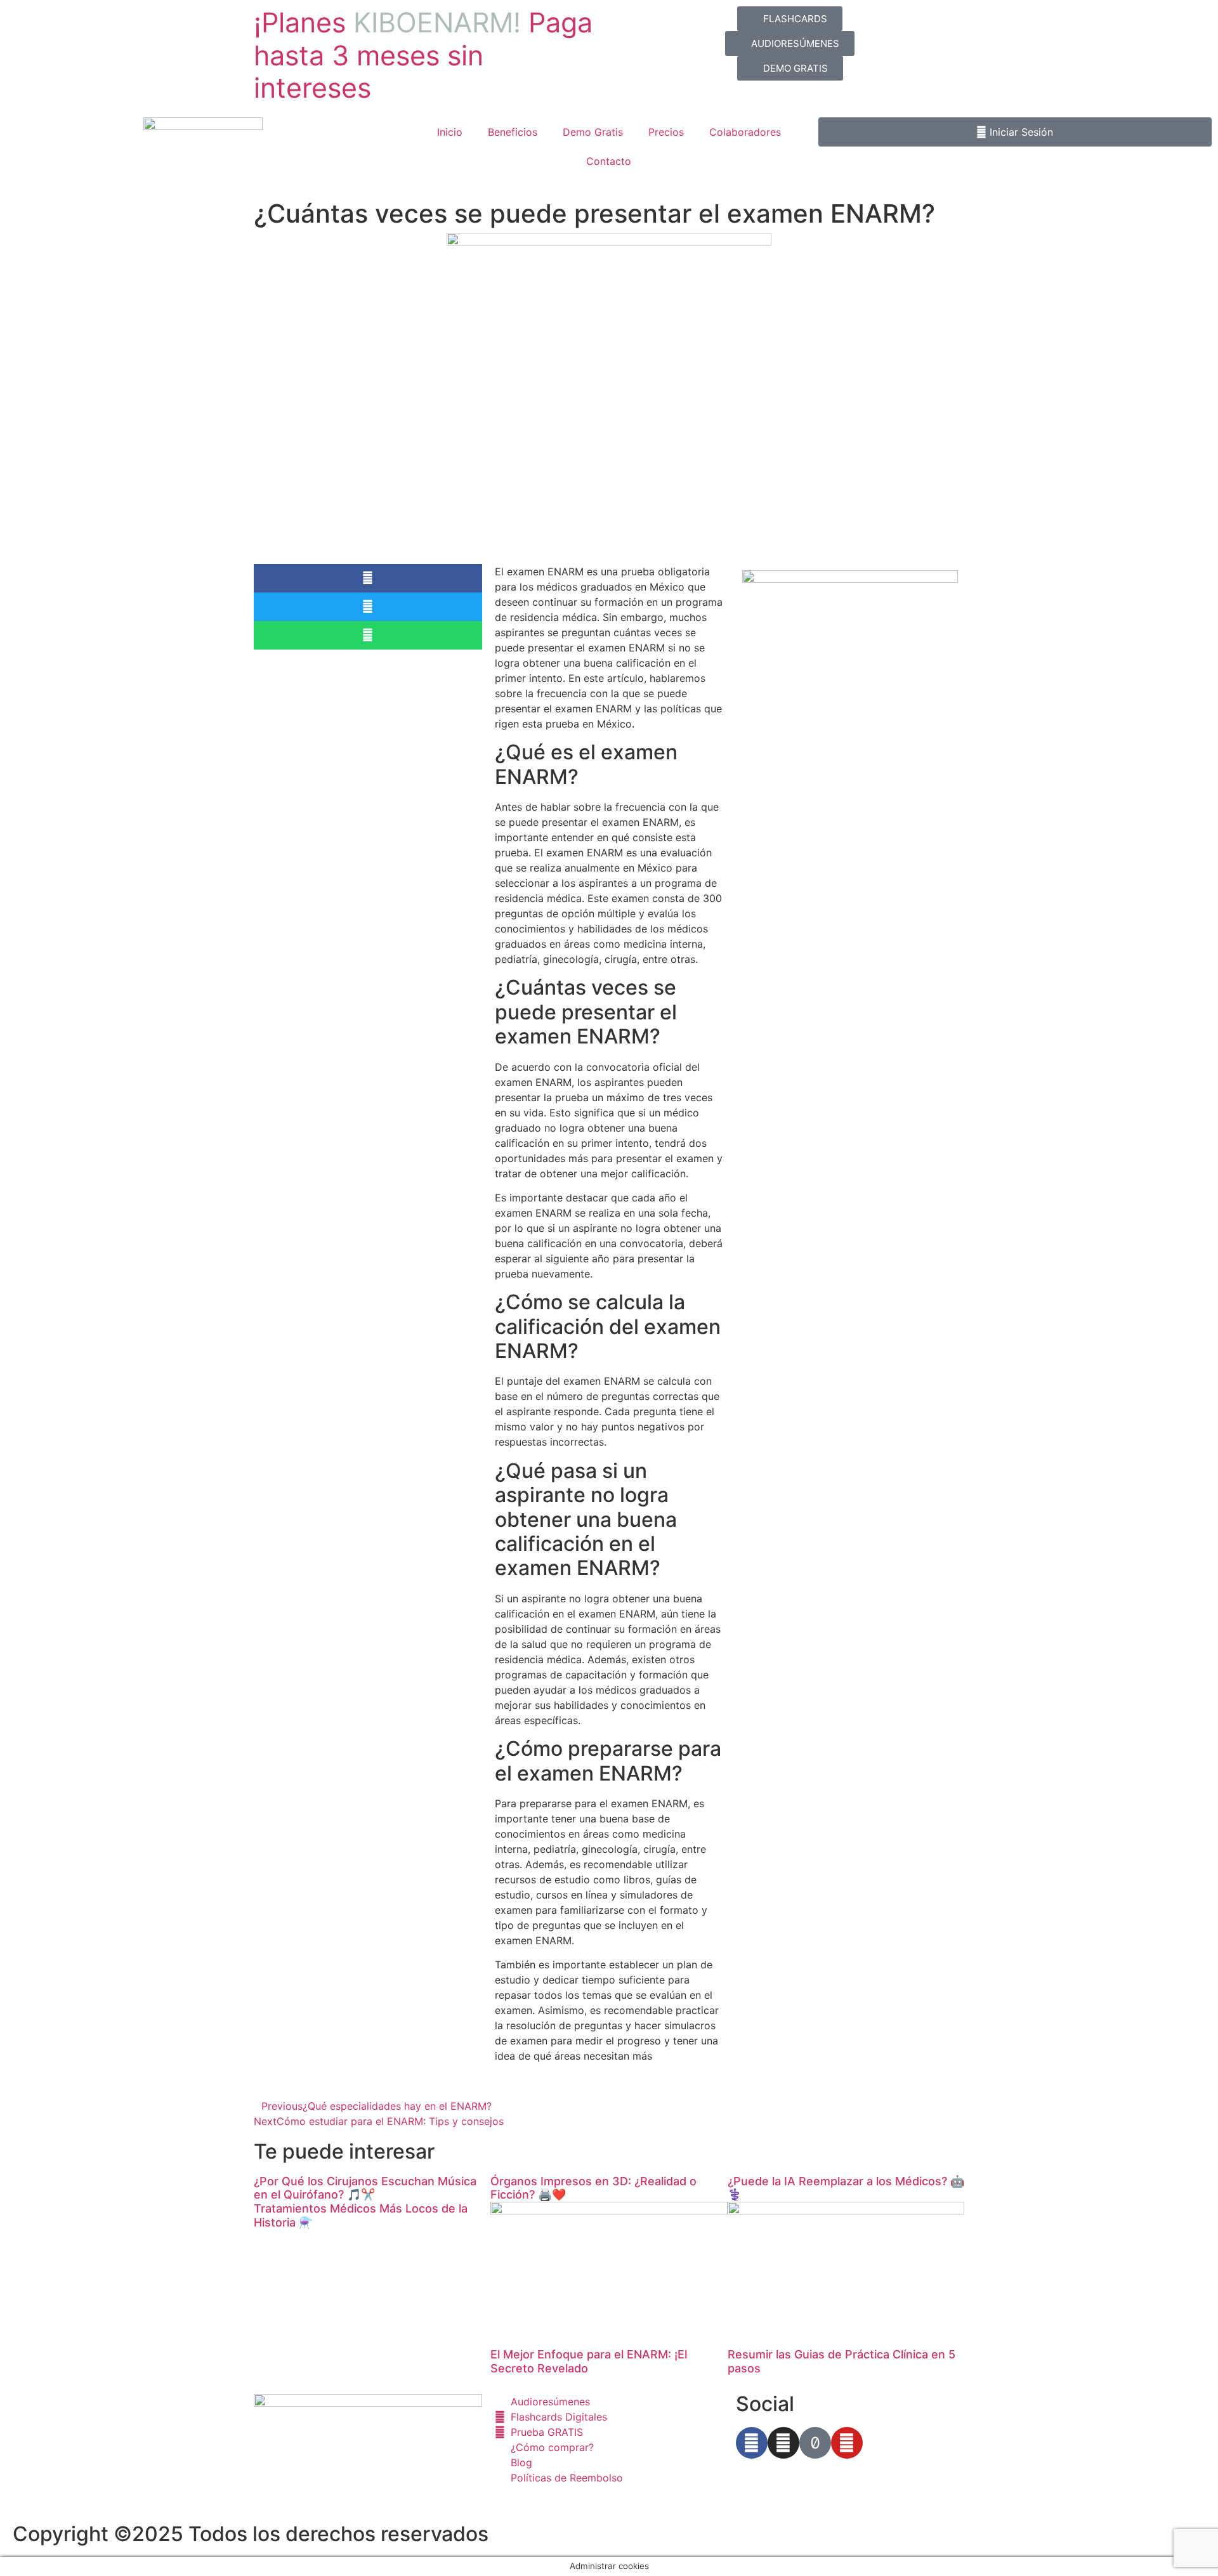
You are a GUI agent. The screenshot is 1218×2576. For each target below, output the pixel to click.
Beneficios (513, 132)
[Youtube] (847, 2443)
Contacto (609, 161)
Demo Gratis (593, 132)
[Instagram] (783, 2443)
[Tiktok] (815, 2443)
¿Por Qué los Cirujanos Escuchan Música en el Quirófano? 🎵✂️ (365, 2188)
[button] (368, 578)
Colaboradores (745, 132)
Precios (666, 132)
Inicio (450, 132)
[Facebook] (752, 2443)
